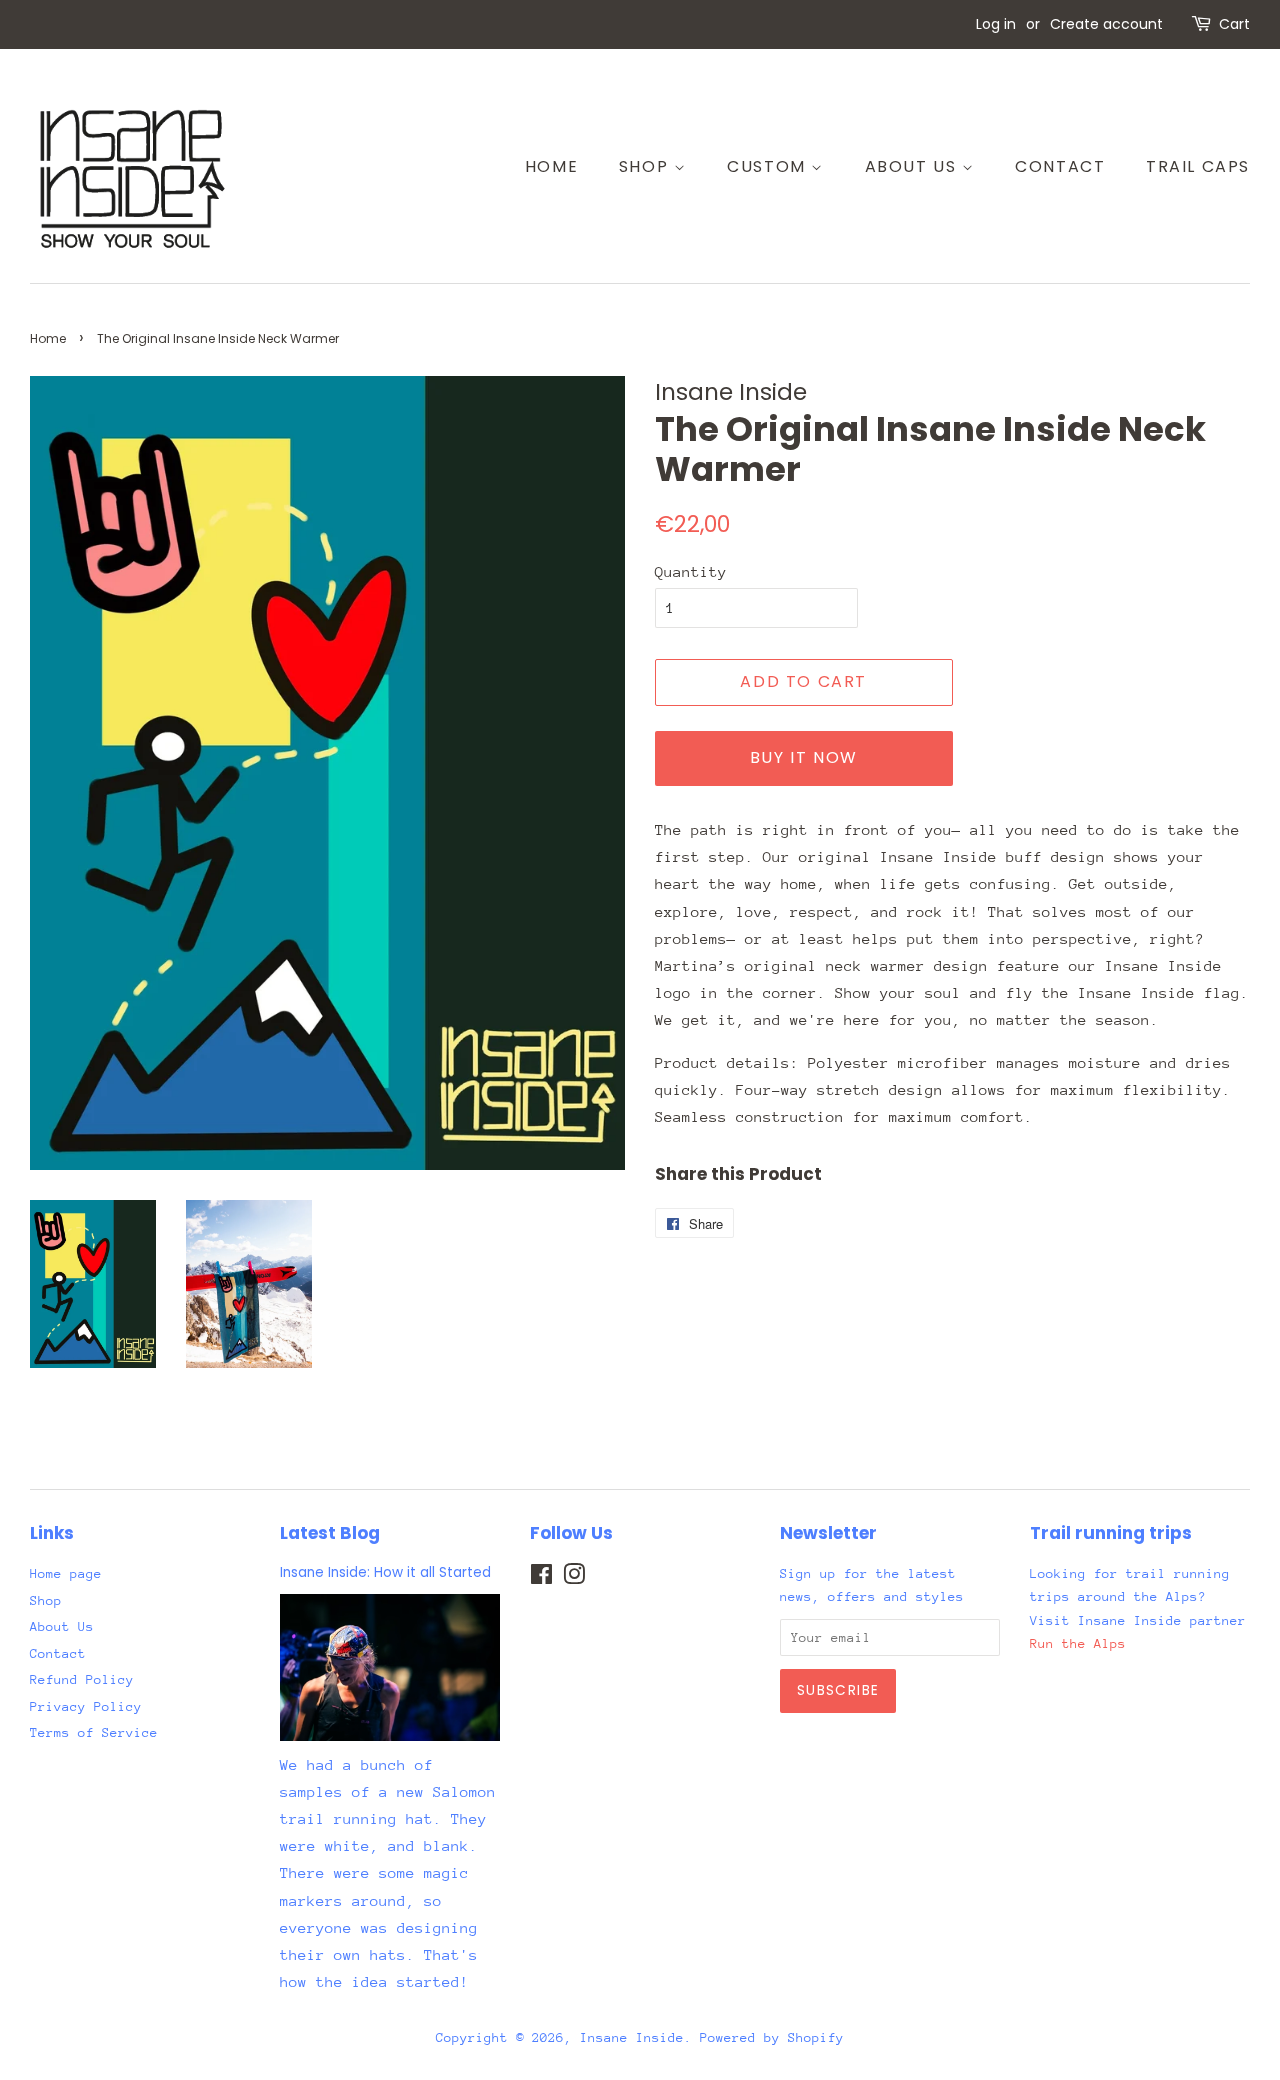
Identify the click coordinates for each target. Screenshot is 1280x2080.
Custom (769, 166)
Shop (646, 166)
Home (551, 166)
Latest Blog (330, 1533)
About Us (913, 166)
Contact (1060, 166)
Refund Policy (82, 1679)
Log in (996, 24)
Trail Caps (1198, 166)
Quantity (691, 571)
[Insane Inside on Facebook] (541, 1578)
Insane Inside (632, 2037)
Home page (66, 1573)
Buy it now (804, 757)
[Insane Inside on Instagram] (574, 1578)
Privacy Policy (86, 1706)
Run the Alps (1078, 1643)
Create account (1106, 24)
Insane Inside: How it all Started (385, 1572)
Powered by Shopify (772, 2037)
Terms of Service (94, 1732)
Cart (1234, 24)
